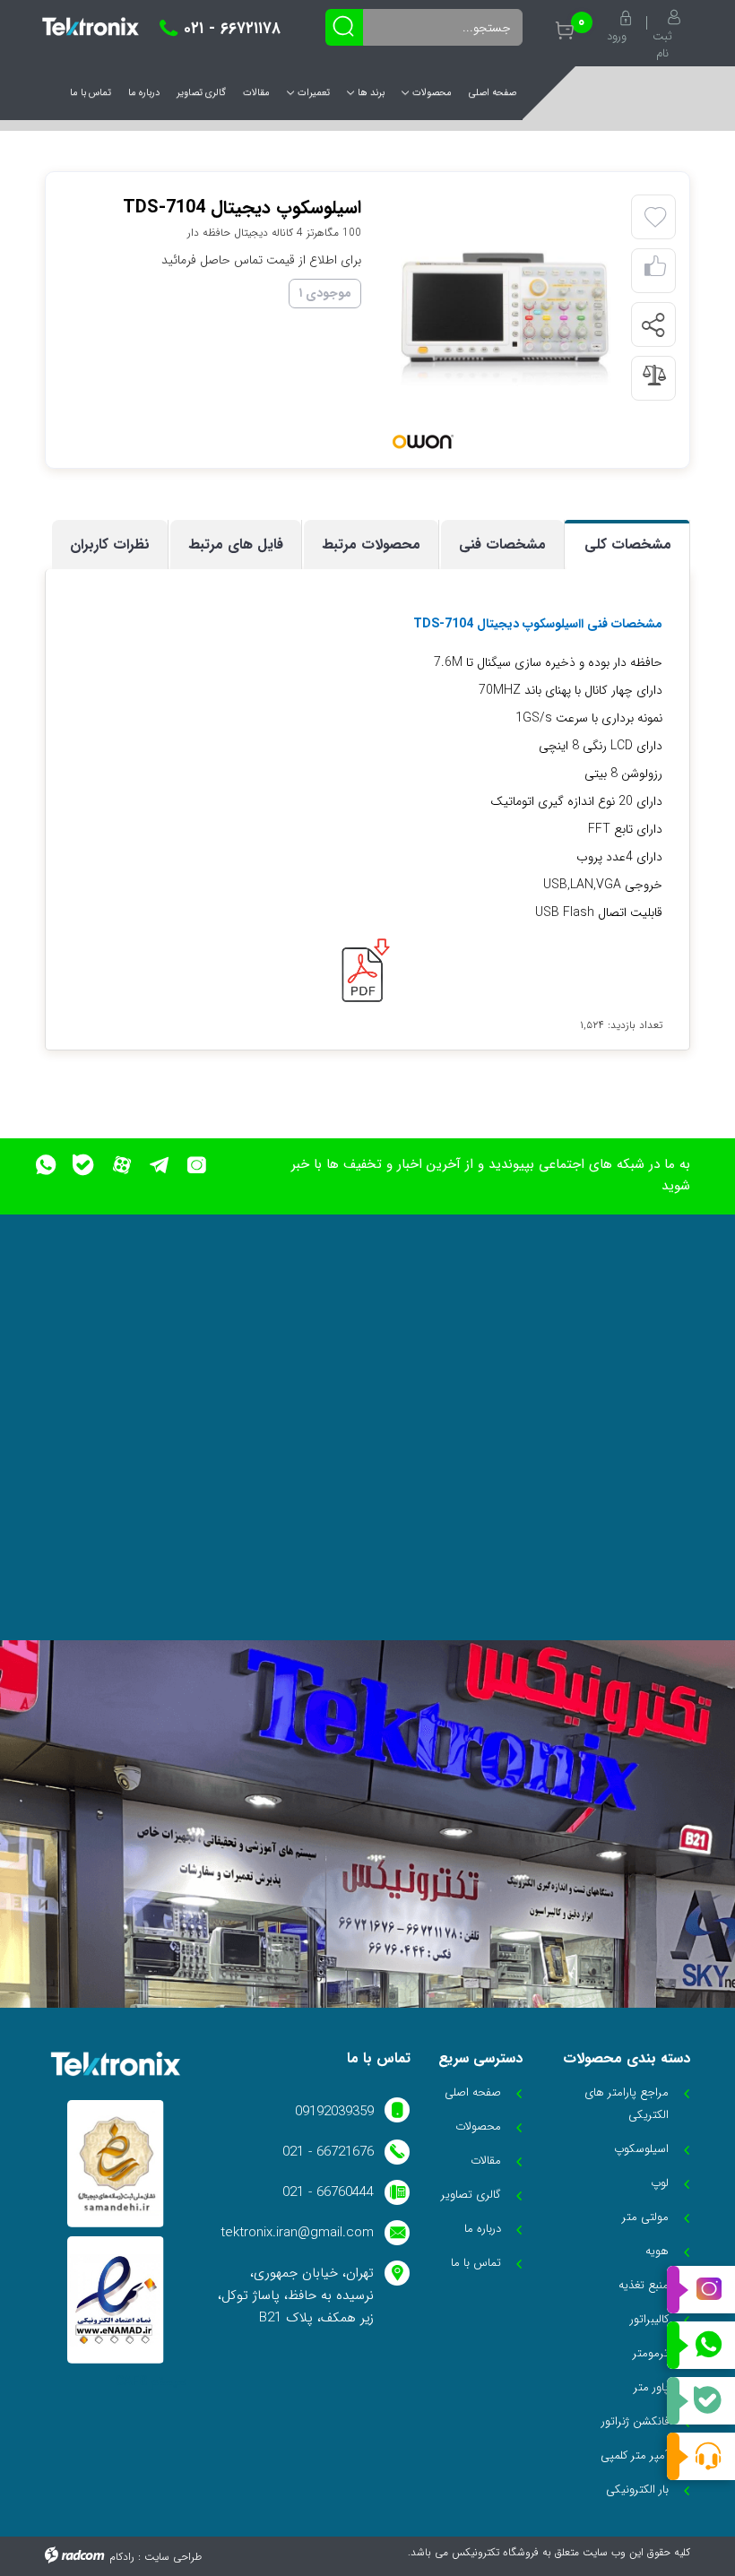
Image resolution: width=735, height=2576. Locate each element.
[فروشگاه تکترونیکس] (91, 26)
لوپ (660, 2183)
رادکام (122, 2557)
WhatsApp (701, 2346)
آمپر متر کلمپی (635, 2455)
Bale (701, 2401)
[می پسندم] (655, 271)
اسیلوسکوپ (641, 2149)
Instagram (701, 2290)
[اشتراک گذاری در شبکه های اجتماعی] (653, 325)
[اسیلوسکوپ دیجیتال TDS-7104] (505, 319)
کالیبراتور (649, 2319)
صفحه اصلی (493, 93)
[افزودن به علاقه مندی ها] (655, 218)
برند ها (371, 93)
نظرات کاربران (110, 545)
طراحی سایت (173, 2557)
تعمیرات (314, 93)
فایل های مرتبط (236, 545)
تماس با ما (91, 93)
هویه (657, 2251)
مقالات (256, 93)
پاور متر (651, 2387)
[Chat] (701, 2456)
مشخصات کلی (628, 545)
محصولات (432, 93)
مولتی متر (645, 2217)
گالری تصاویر (201, 93)
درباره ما (144, 93)
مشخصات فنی (502, 545)
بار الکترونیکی (637, 2490)
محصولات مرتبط (371, 545)
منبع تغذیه (644, 2285)
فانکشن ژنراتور (635, 2421)
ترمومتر (651, 2353)
